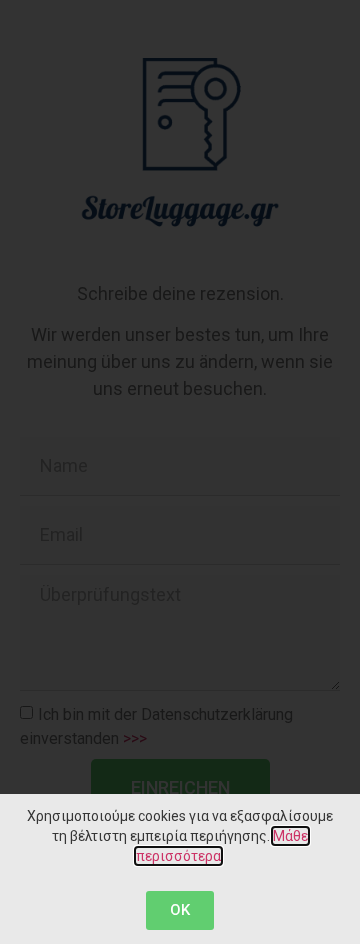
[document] (180, 472)
